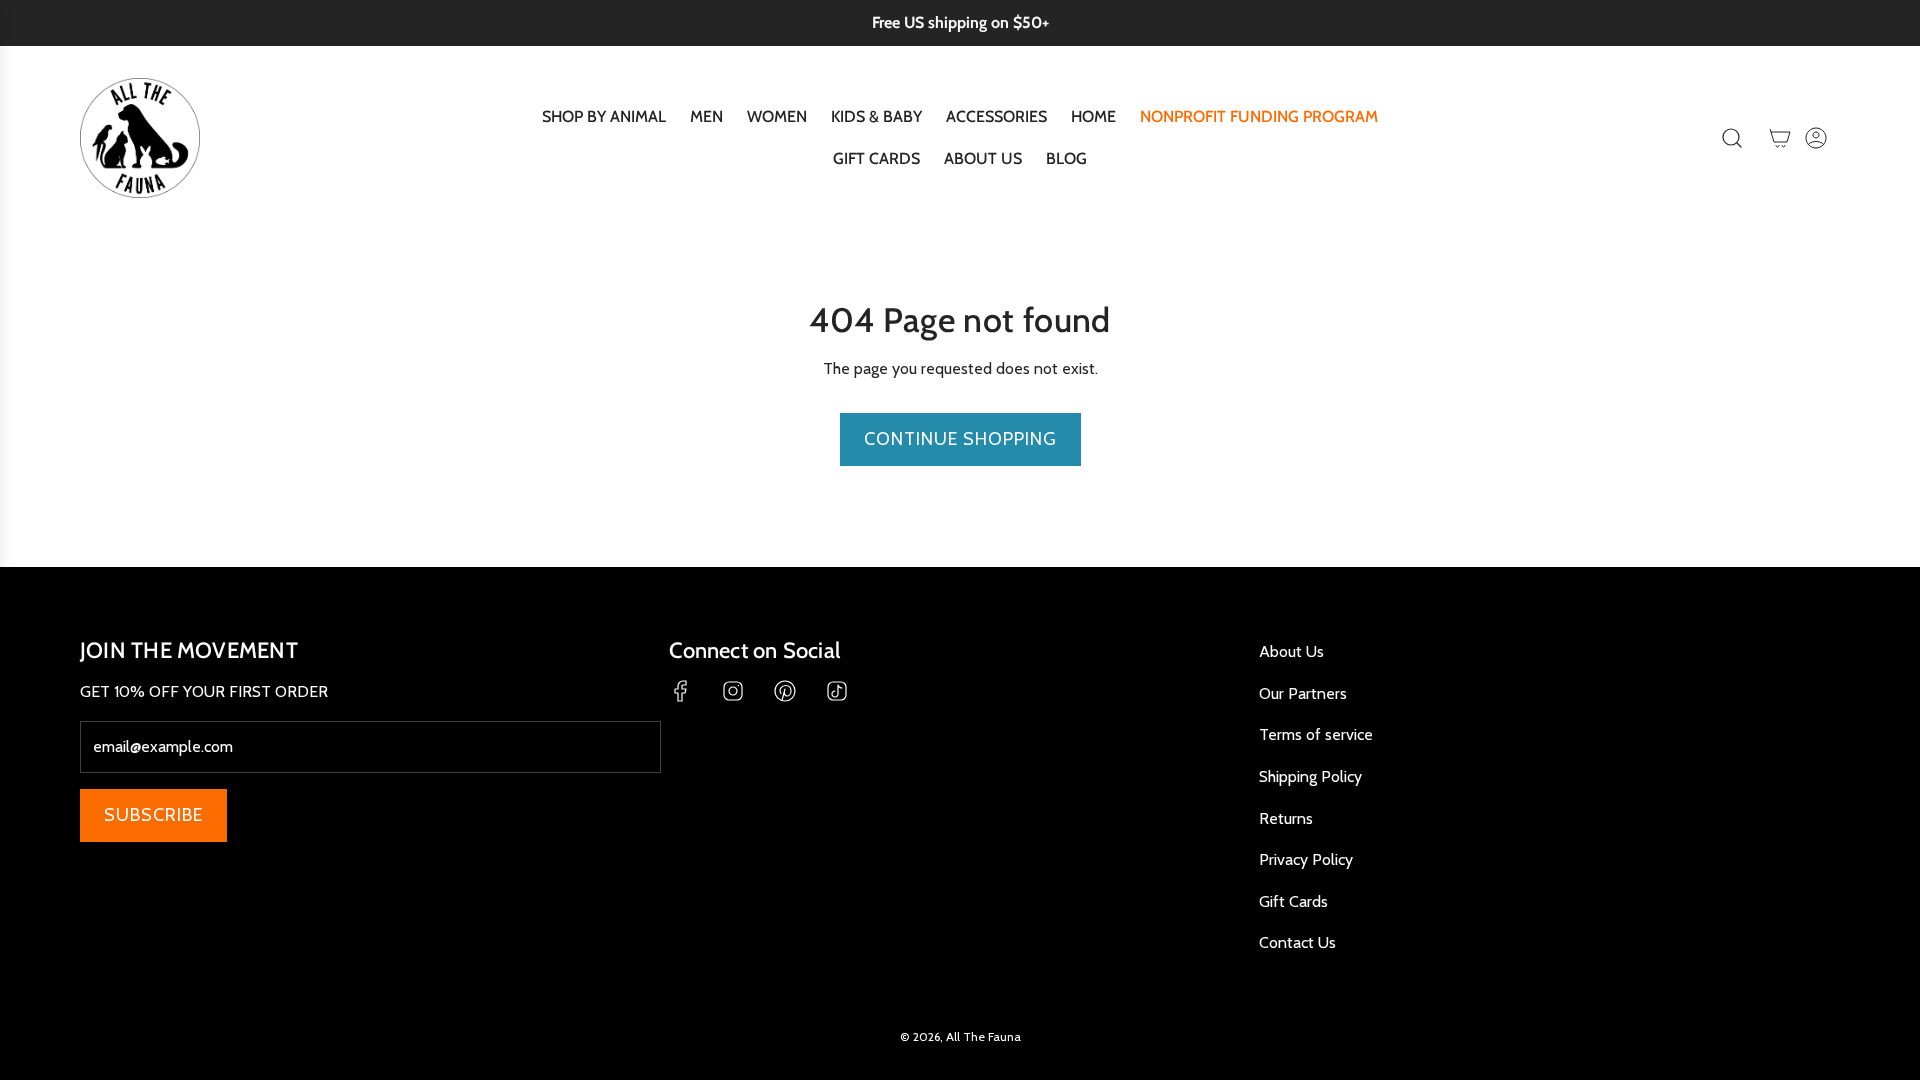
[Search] (1732, 138)
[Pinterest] (785, 691)
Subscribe (153, 815)
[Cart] (1780, 138)
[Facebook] (681, 691)
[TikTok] (837, 691)
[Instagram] (733, 691)
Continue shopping (960, 439)
